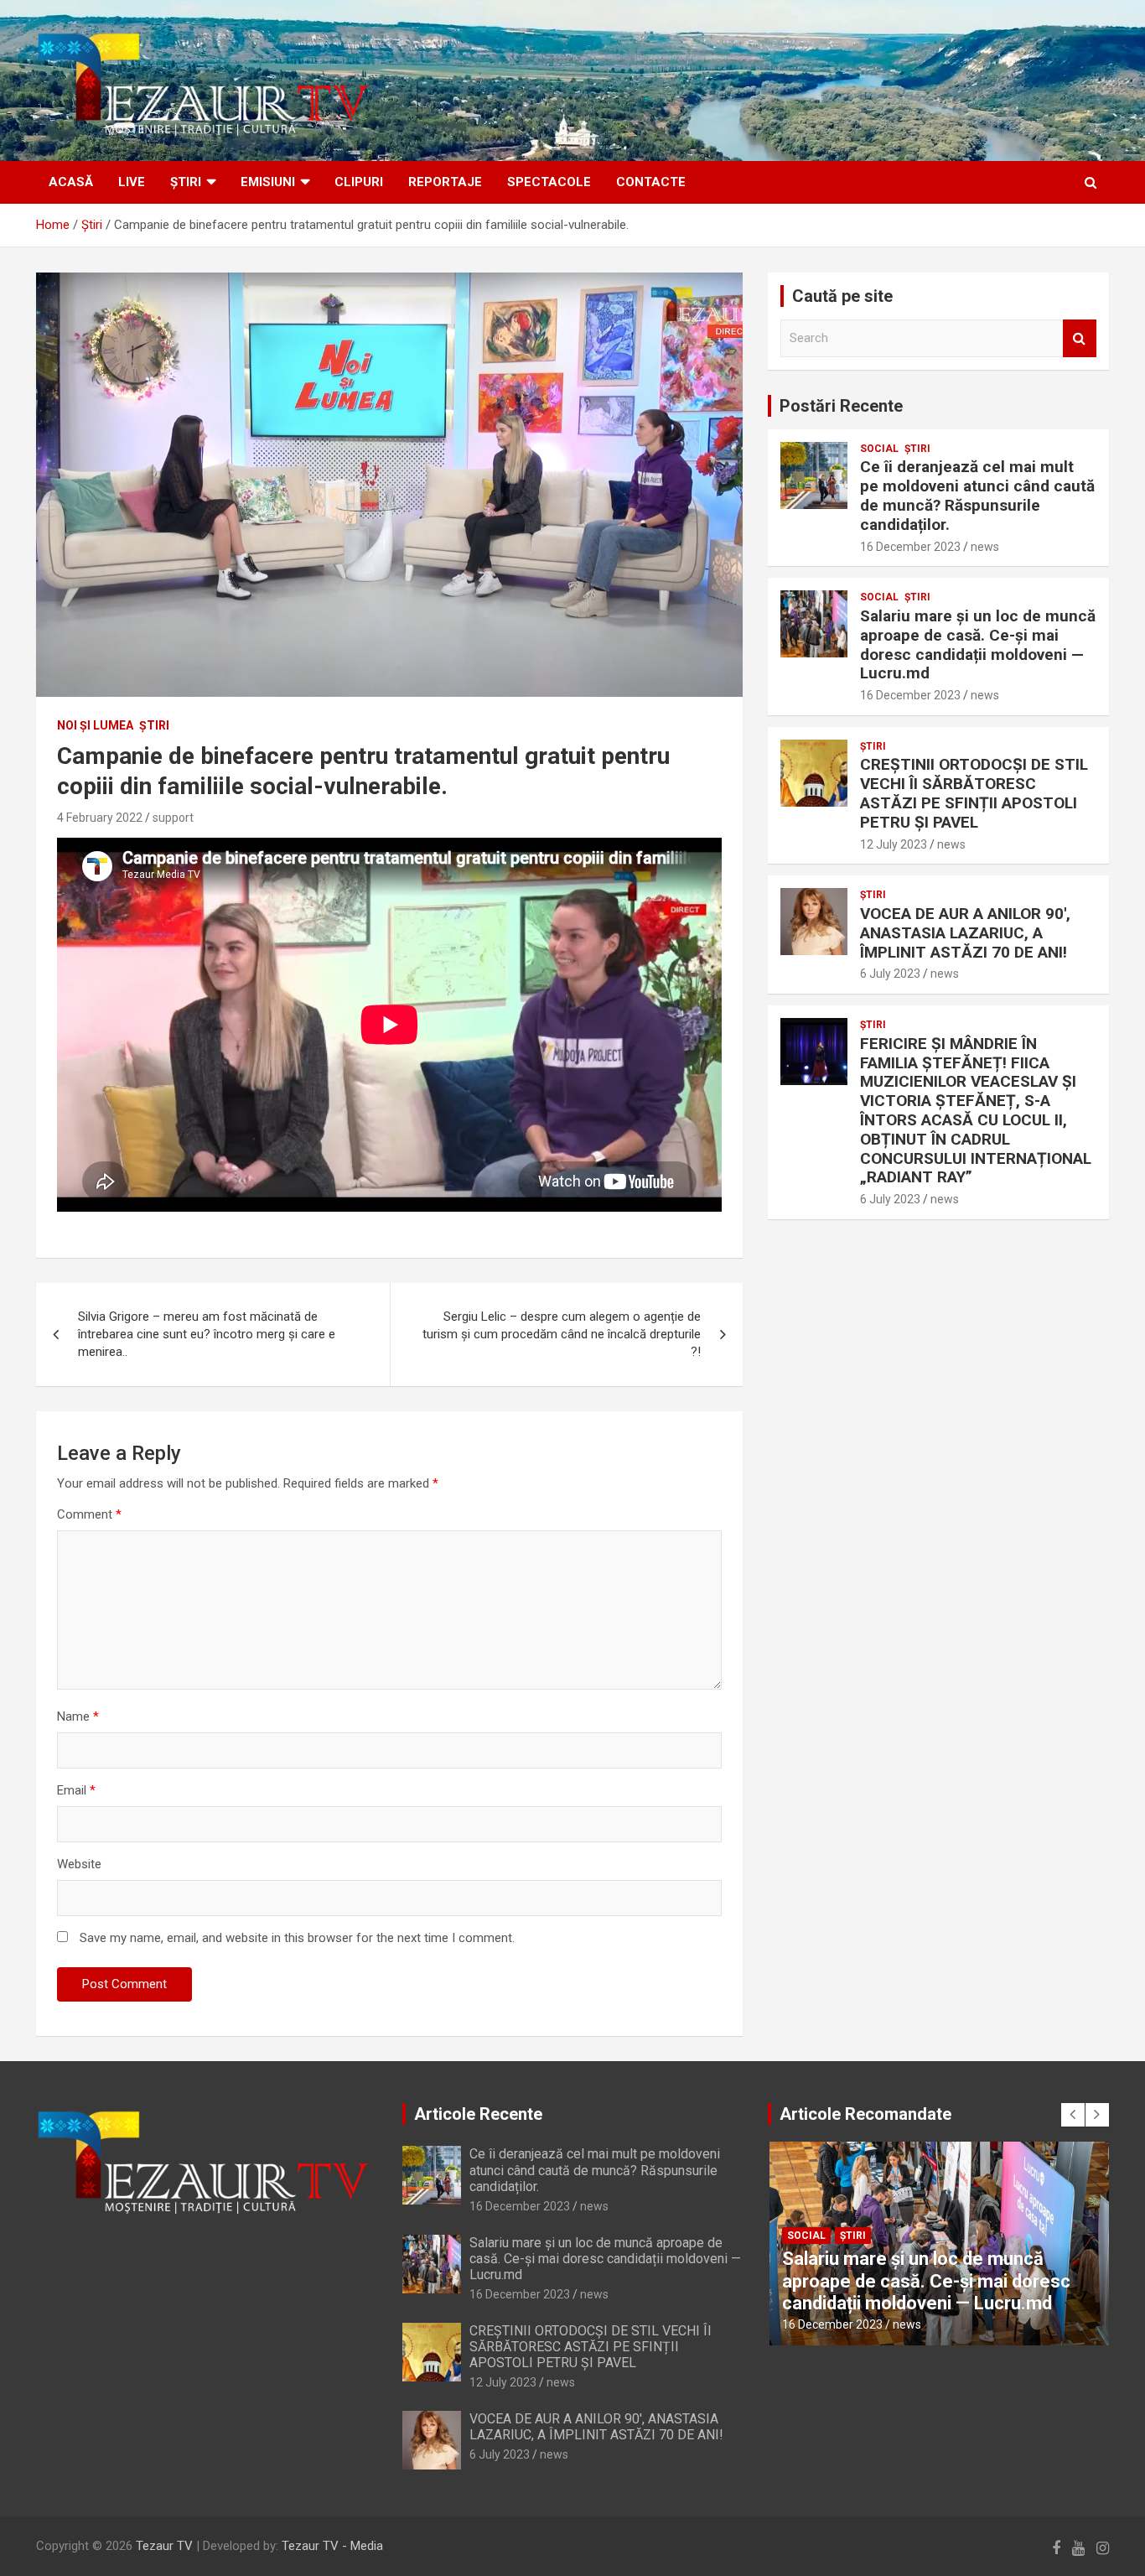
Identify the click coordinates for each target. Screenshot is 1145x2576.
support (173, 818)
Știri (186, 182)
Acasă (71, 182)
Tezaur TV (164, 2546)
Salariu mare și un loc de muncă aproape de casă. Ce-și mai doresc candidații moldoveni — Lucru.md (978, 644)
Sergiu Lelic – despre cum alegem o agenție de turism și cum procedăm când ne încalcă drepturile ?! (562, 1334)
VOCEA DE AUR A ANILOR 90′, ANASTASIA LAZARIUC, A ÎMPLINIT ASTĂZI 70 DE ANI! (965, 933)
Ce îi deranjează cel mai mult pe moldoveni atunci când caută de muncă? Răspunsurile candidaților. (977, 495)
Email (76, 1790)
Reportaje (445, 182)
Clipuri (359, 182)
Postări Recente (841, 406)
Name (78, 1716)
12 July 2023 (894, 844)
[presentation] (1073, 2115)
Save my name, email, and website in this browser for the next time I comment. (297, 1938)
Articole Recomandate (865, 2114)
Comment (89, 1514)
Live (132, 182)
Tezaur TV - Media (332, 2546)
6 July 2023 (890, 974)
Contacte (651, 182)
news (985, 547)
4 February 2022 (100, 818)
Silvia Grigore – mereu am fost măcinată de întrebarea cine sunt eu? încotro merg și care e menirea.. (207, 1334)
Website (79, 1864)
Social (879, 449)
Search (1080, 338)
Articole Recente (478, 2114)
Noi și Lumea (95, 725)
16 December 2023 (910, 547)
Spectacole (549, 182)
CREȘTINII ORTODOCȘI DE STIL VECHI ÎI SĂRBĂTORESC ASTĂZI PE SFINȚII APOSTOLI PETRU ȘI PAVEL (974, 793)
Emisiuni (268, 182)
